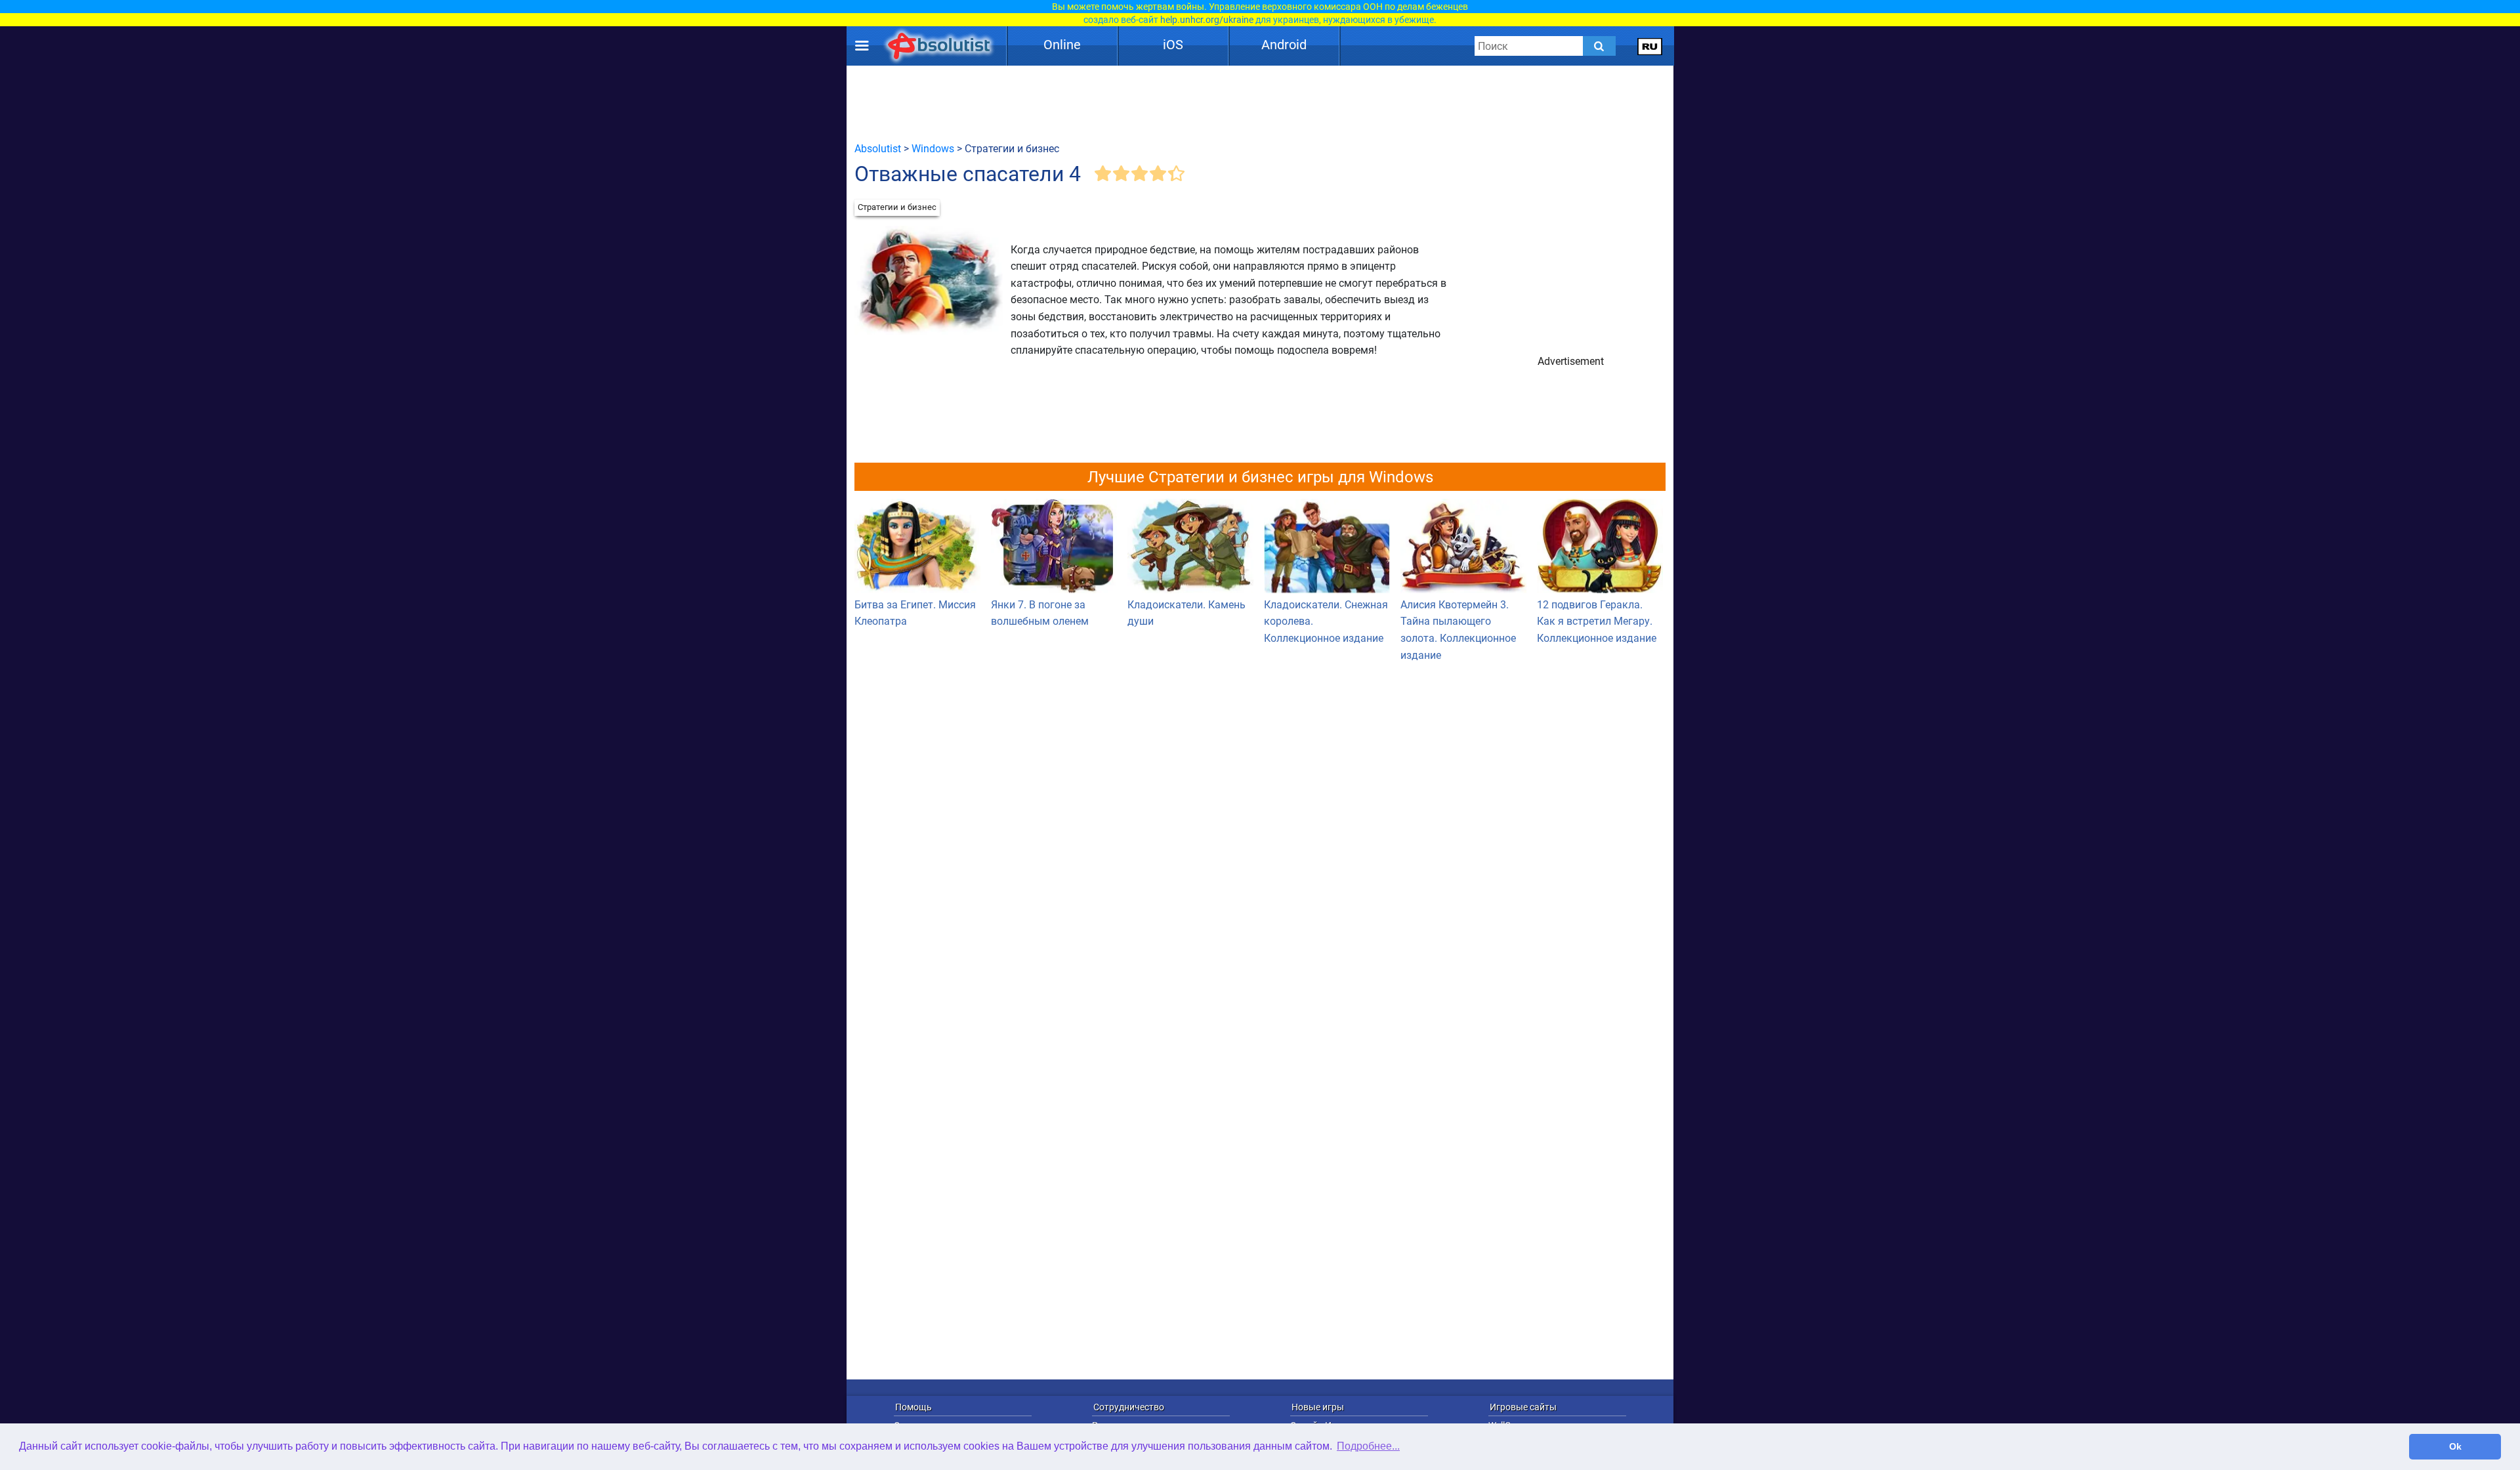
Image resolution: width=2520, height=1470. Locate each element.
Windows (933, 149)
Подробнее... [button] (1368, 1446)
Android (1284, 45)
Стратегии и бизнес (897, 207)
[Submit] (1599, 46)
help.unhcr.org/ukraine (1207, 20)
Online (1062, 45)
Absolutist (878, 149)
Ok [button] (2455, 1446)
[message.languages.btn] (1650, 46)
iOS (1173, 45)
